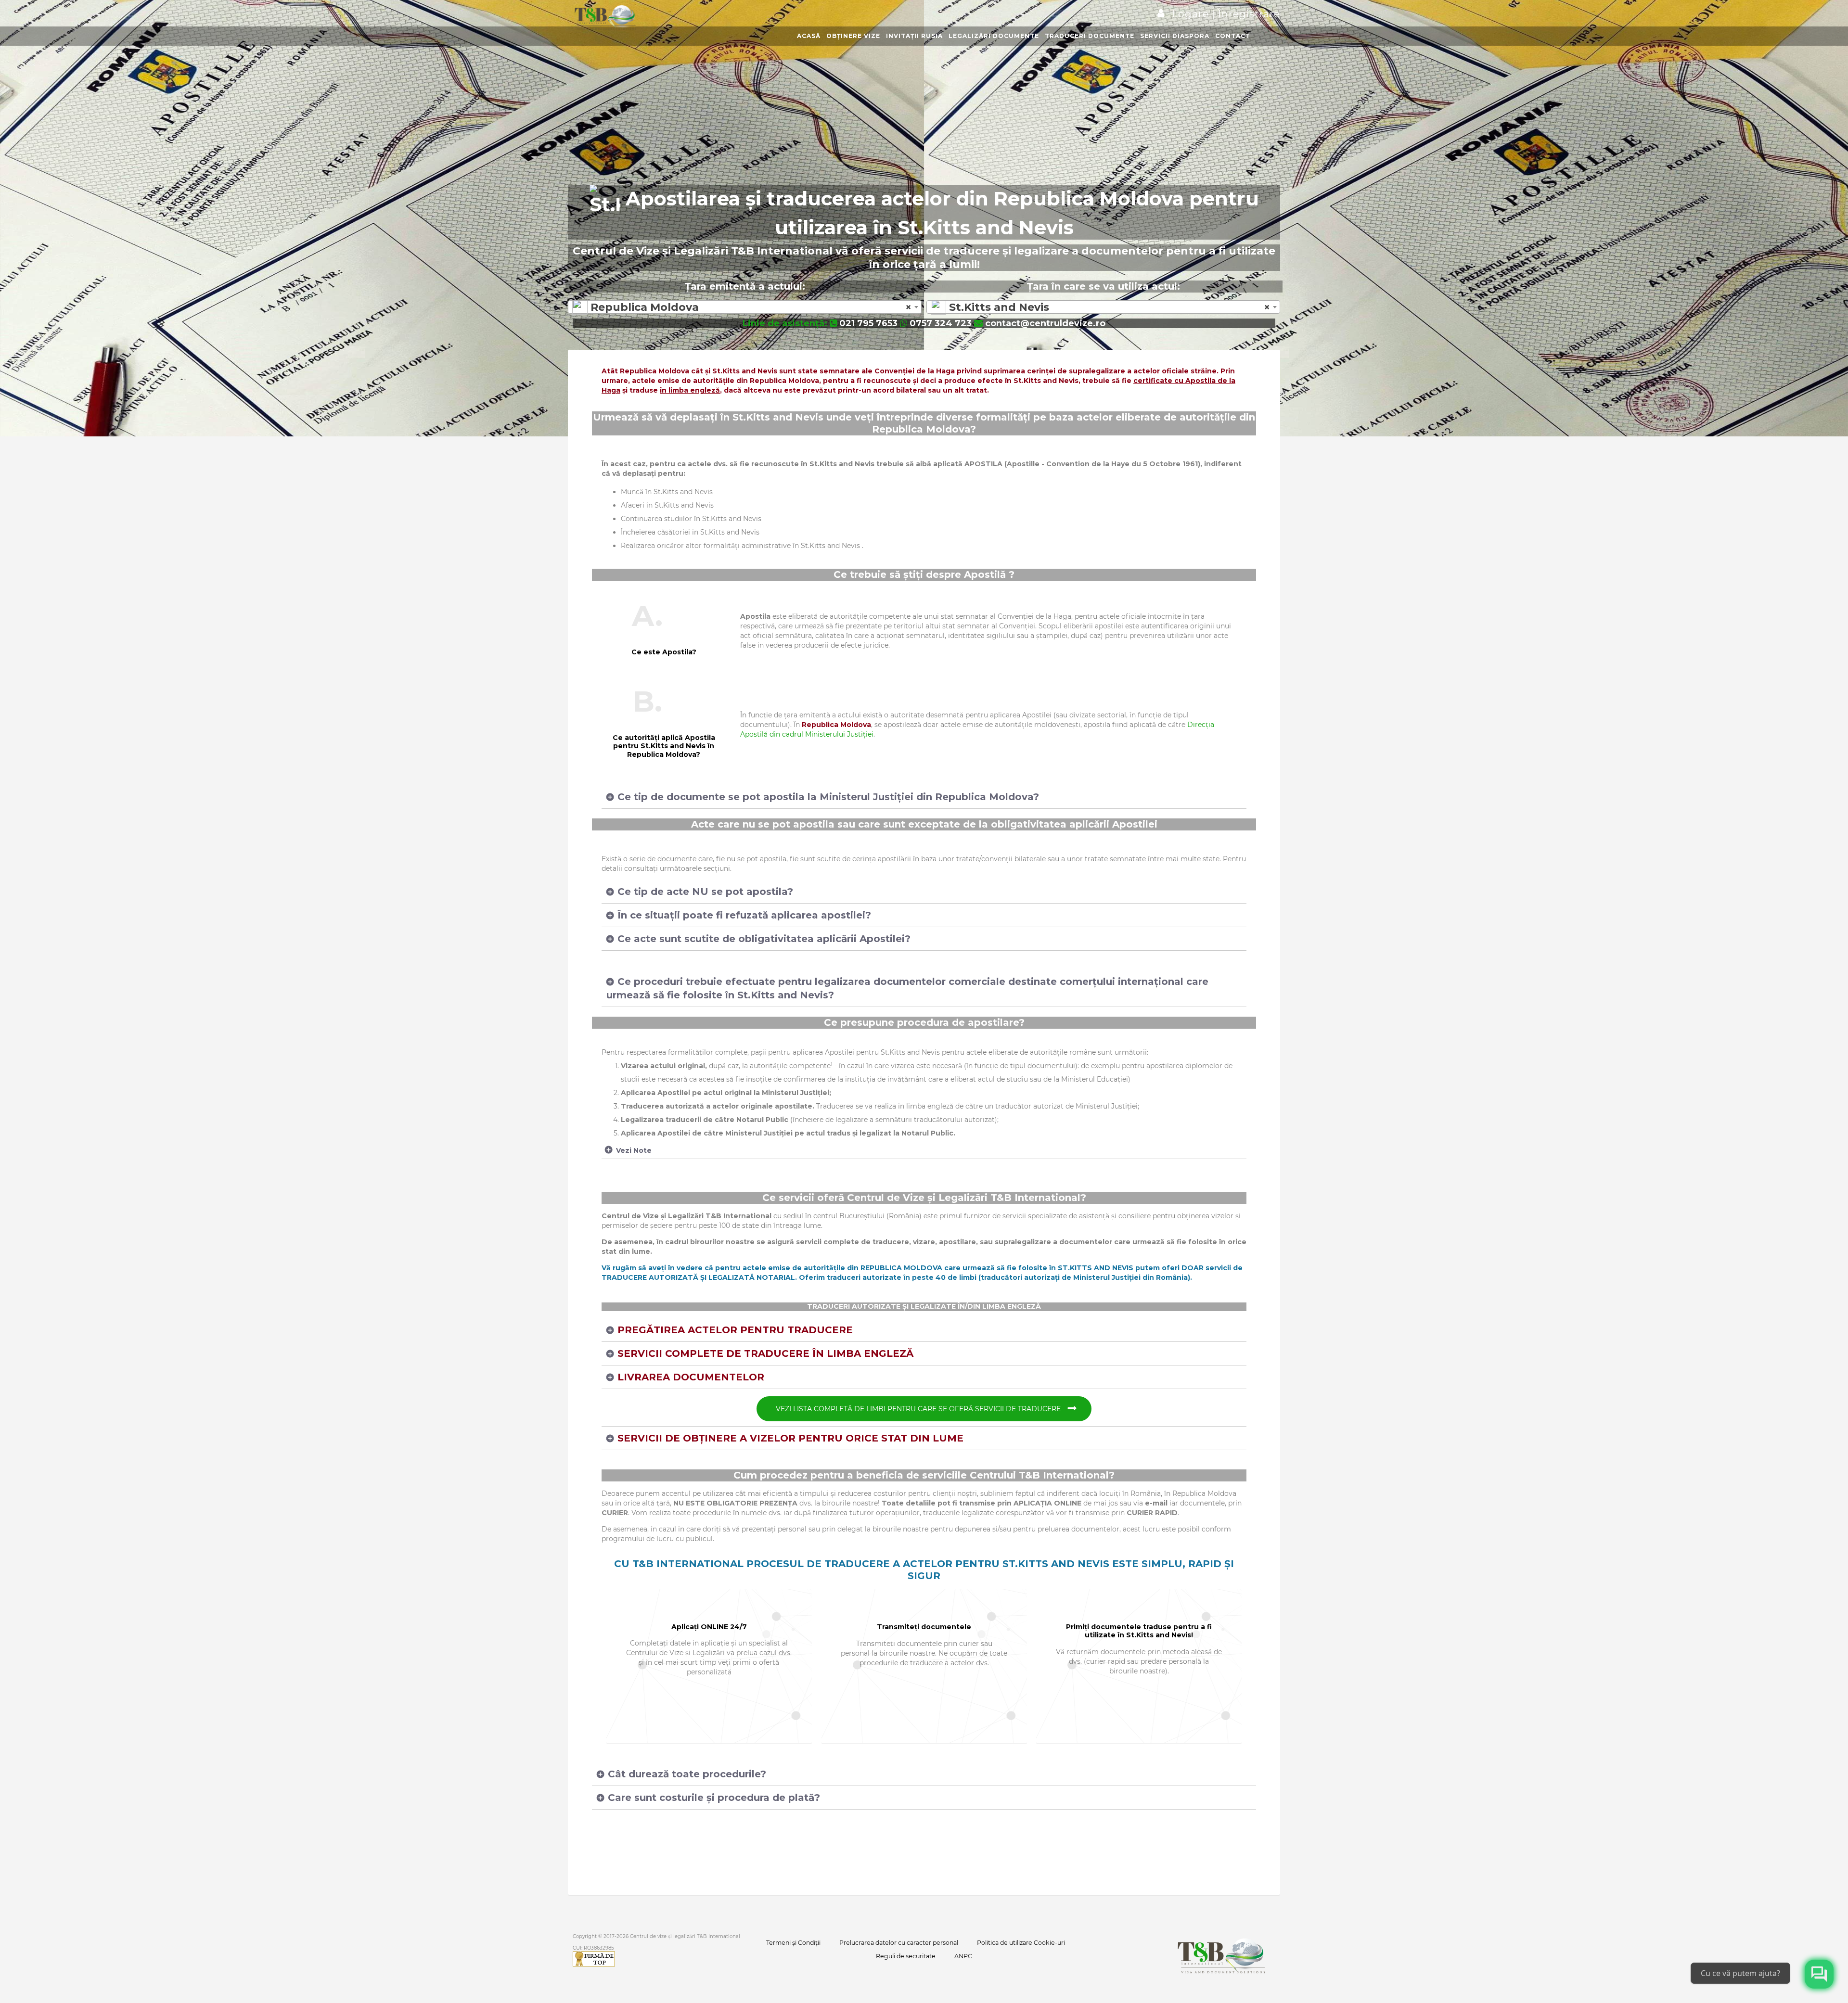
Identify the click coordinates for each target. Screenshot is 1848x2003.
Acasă (809, 36)
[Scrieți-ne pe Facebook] (1819, 1974)
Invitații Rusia (914, 36)
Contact (1233, 36)
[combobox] (745, 307)
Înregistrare (1248, 14)
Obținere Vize (853, 36)
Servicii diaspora (1175, 36)
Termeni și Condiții (793, 1943)
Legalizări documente (994, 36)
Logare (1192, 14)
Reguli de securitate (906, 1956)
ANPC (963, 1956)
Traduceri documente (1090, 36)
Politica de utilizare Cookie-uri (1021, 1943)
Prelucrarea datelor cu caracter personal (899, 1943)
